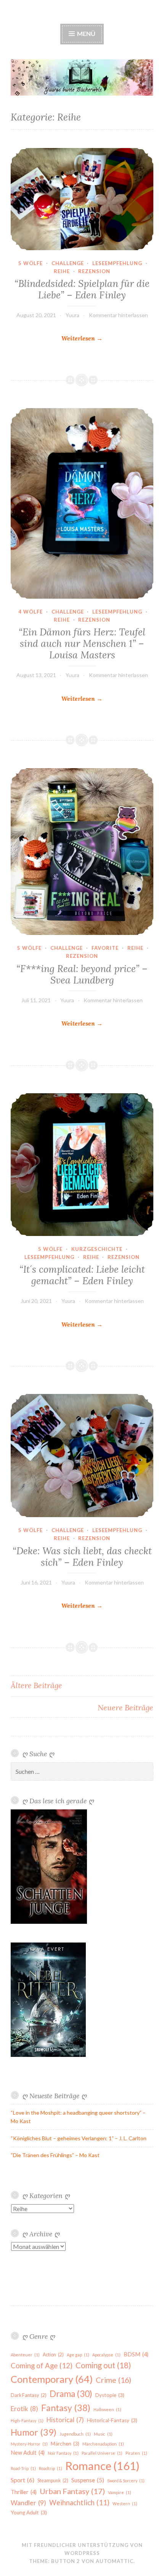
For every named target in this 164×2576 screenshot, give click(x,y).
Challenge (68, 263)
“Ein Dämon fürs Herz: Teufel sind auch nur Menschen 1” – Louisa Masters (82, 643)
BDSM (136, 2354)
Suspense (88, 2480)
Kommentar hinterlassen (118, 315)
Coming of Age (42, 2366)
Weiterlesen (82, 339)
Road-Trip (23, 2468)
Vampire (120, 2492)
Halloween (107, 2409)
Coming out (103, 2365)
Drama (71, 2394)
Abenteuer (25, 2355)
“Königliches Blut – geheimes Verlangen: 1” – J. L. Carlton (79, 2138)
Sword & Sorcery (126, 2481)
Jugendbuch (75, 2434)
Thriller (24, 2492)
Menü (86, 33)
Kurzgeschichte (97, 1249)
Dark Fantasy (29, 2395)
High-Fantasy (27, 2420)
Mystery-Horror (29, 2444)
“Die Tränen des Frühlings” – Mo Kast (55, 2155)
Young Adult (29, 2512)
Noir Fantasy (63, 2453)
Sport (23, 2480)
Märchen (65, 2444)
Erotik (24, 2409)
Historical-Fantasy (112, 2420)
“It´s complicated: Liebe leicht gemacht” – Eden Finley (82, 1275)
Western (125, 2504)
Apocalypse (106, 2355)
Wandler (28, 2503)
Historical (65, 2420)
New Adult (28, 2453)
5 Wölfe (31, 263)
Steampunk (53, 2481)
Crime (113, 2380)
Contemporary (52, 2379)
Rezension (94, 271)
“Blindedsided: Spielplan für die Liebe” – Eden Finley (82, 289)
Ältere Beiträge (36, 1685)
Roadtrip (51, 2468)
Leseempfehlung (117, 263)
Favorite (105, 948)
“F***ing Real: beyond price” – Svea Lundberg (82, 974)
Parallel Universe (102, 2453)
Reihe (62, 271)
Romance (102, 2466)
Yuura (72, 315)
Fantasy (66, 2408)
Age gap (78, 2355)
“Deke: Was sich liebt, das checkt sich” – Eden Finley (82, 1557)
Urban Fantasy (72, 2491)
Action (53, 2355)
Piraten (136, 2453)
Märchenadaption (103, 2444)
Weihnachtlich (79, 2503)
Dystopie (110, 2395)
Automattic (115, 2561)
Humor (34, 2432)
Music (103, 2434)
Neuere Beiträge (125, 1707)
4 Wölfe (31, 612)
